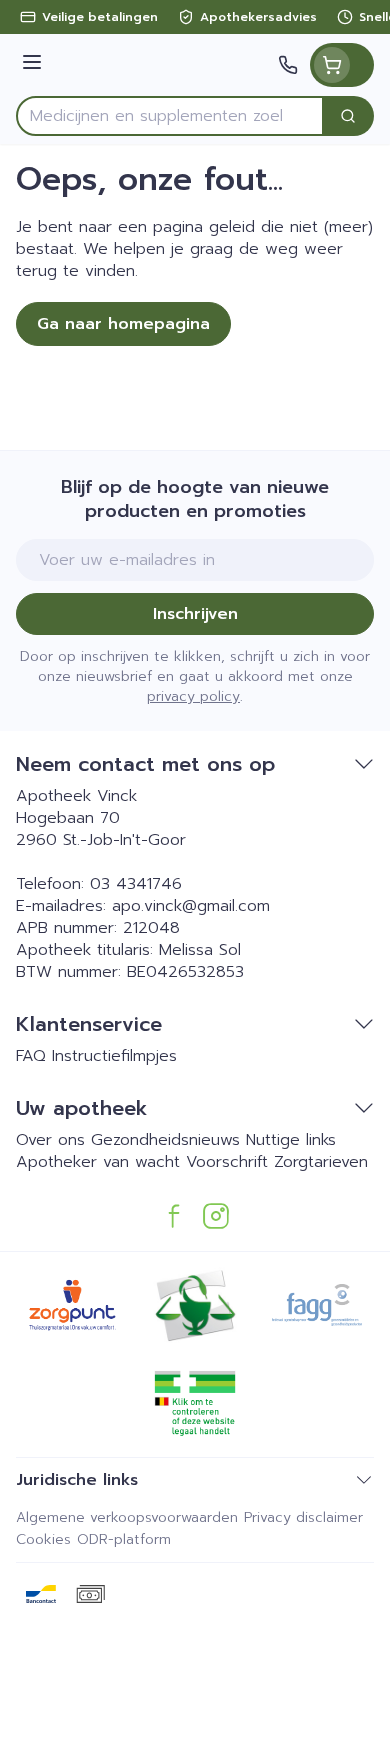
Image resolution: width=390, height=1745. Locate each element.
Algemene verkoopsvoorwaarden (127, 1517)
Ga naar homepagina (123, 324)
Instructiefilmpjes (114, 1056)
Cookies (43, 1539)
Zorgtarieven (321, 1162)
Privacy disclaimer (303, 1517)
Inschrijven (195, 614)
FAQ (31, 1056)
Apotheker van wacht (98, 1162)
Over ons (50, 1140)
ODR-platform (124, 1539)
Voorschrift (227, 1162)
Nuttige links (291, 1140)
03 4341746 (136, 884)
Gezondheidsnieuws (165, 1140)
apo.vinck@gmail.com (191, 906)
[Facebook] (174, 1216)
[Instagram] (216, 1216)
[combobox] (170, 116)
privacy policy (193, 696)
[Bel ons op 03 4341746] (288, 65)
